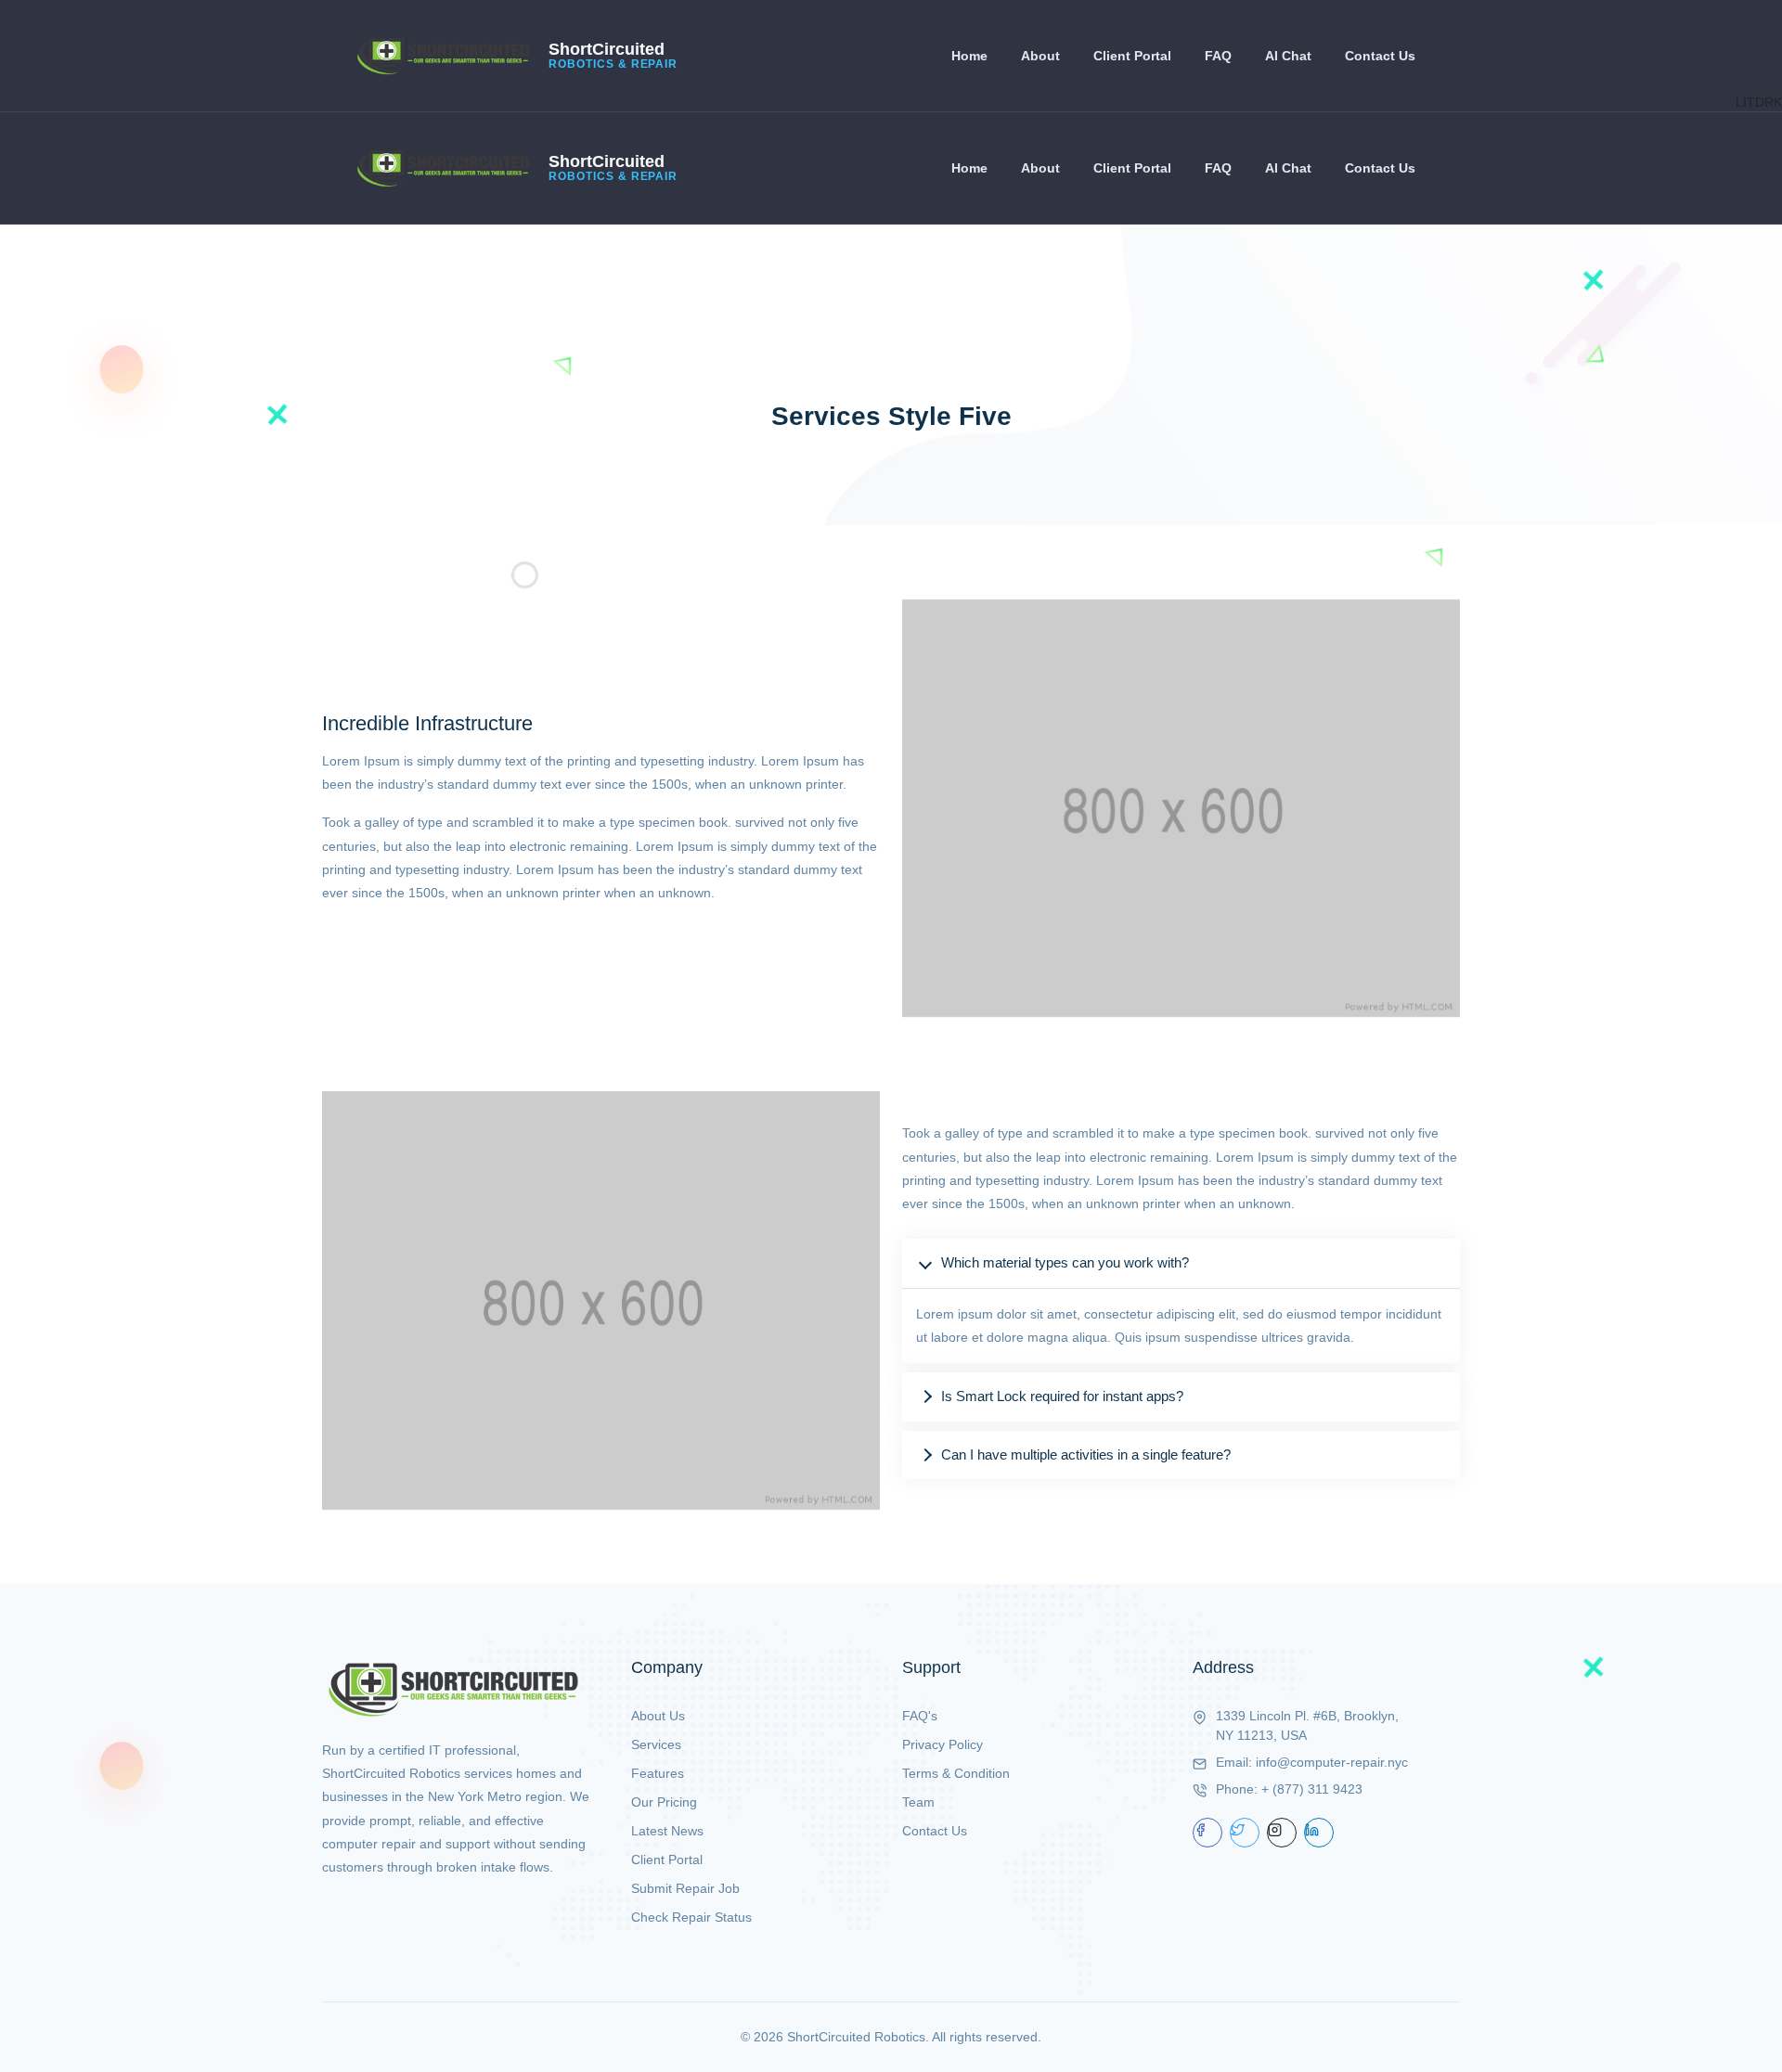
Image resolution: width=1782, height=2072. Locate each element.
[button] (1181, 1263)
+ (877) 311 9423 (1312, 1789)
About (1040, 56)
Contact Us (1380, 56)
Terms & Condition (956, 1773)
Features (658, 1773)
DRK (1769, 102)
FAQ (1218, 56)
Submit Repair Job (685, 1888)
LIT (1745, 102)
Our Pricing (664, 1802)
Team (918, 1802)
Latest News (667, 1831)
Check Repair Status (691, 1917)
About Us (658, 1716)
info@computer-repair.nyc (1332, 1762)
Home (969, 56)
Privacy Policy (943, 1744)
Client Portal (1132, 56)
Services (656, 1744)
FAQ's (920, 1716)
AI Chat (1288, 56)
